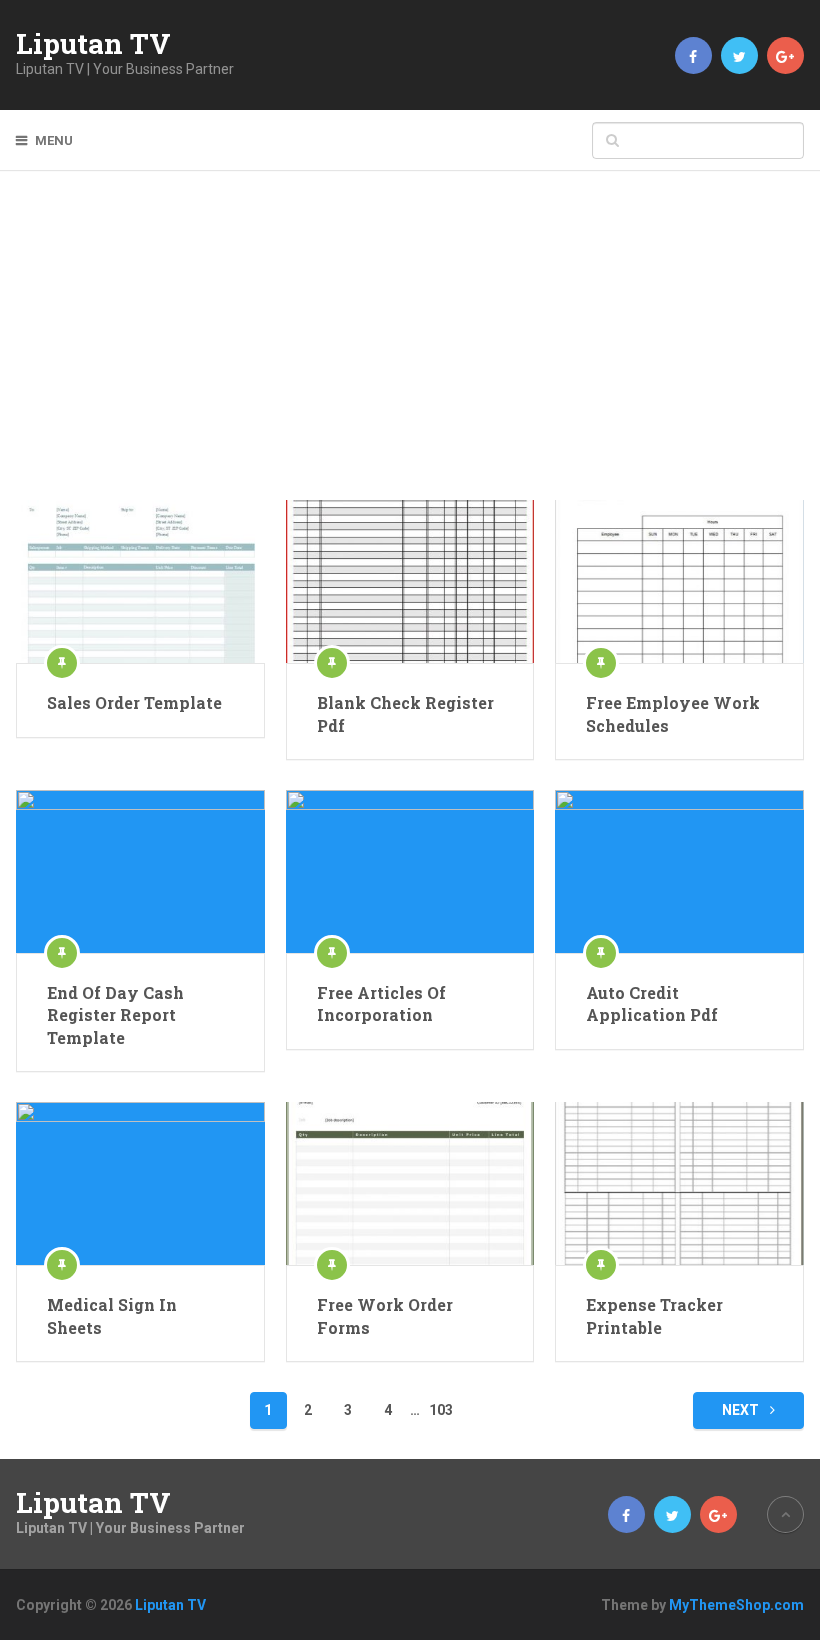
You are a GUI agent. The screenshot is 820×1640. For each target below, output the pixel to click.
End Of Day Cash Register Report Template (115, 1015)
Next (742, 1410)
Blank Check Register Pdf (405, 713)
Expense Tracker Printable (654, 1315)
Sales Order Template (134, 702)
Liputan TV (93, 44)
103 (441, 1410)
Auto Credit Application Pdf (652, 1003)
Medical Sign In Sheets (112, 1315)
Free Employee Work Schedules (673, 713)
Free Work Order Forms (385, 1315)
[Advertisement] (410, 350)
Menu (54, 140)
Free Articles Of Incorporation (381, 1003)
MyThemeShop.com (736, 1605)
